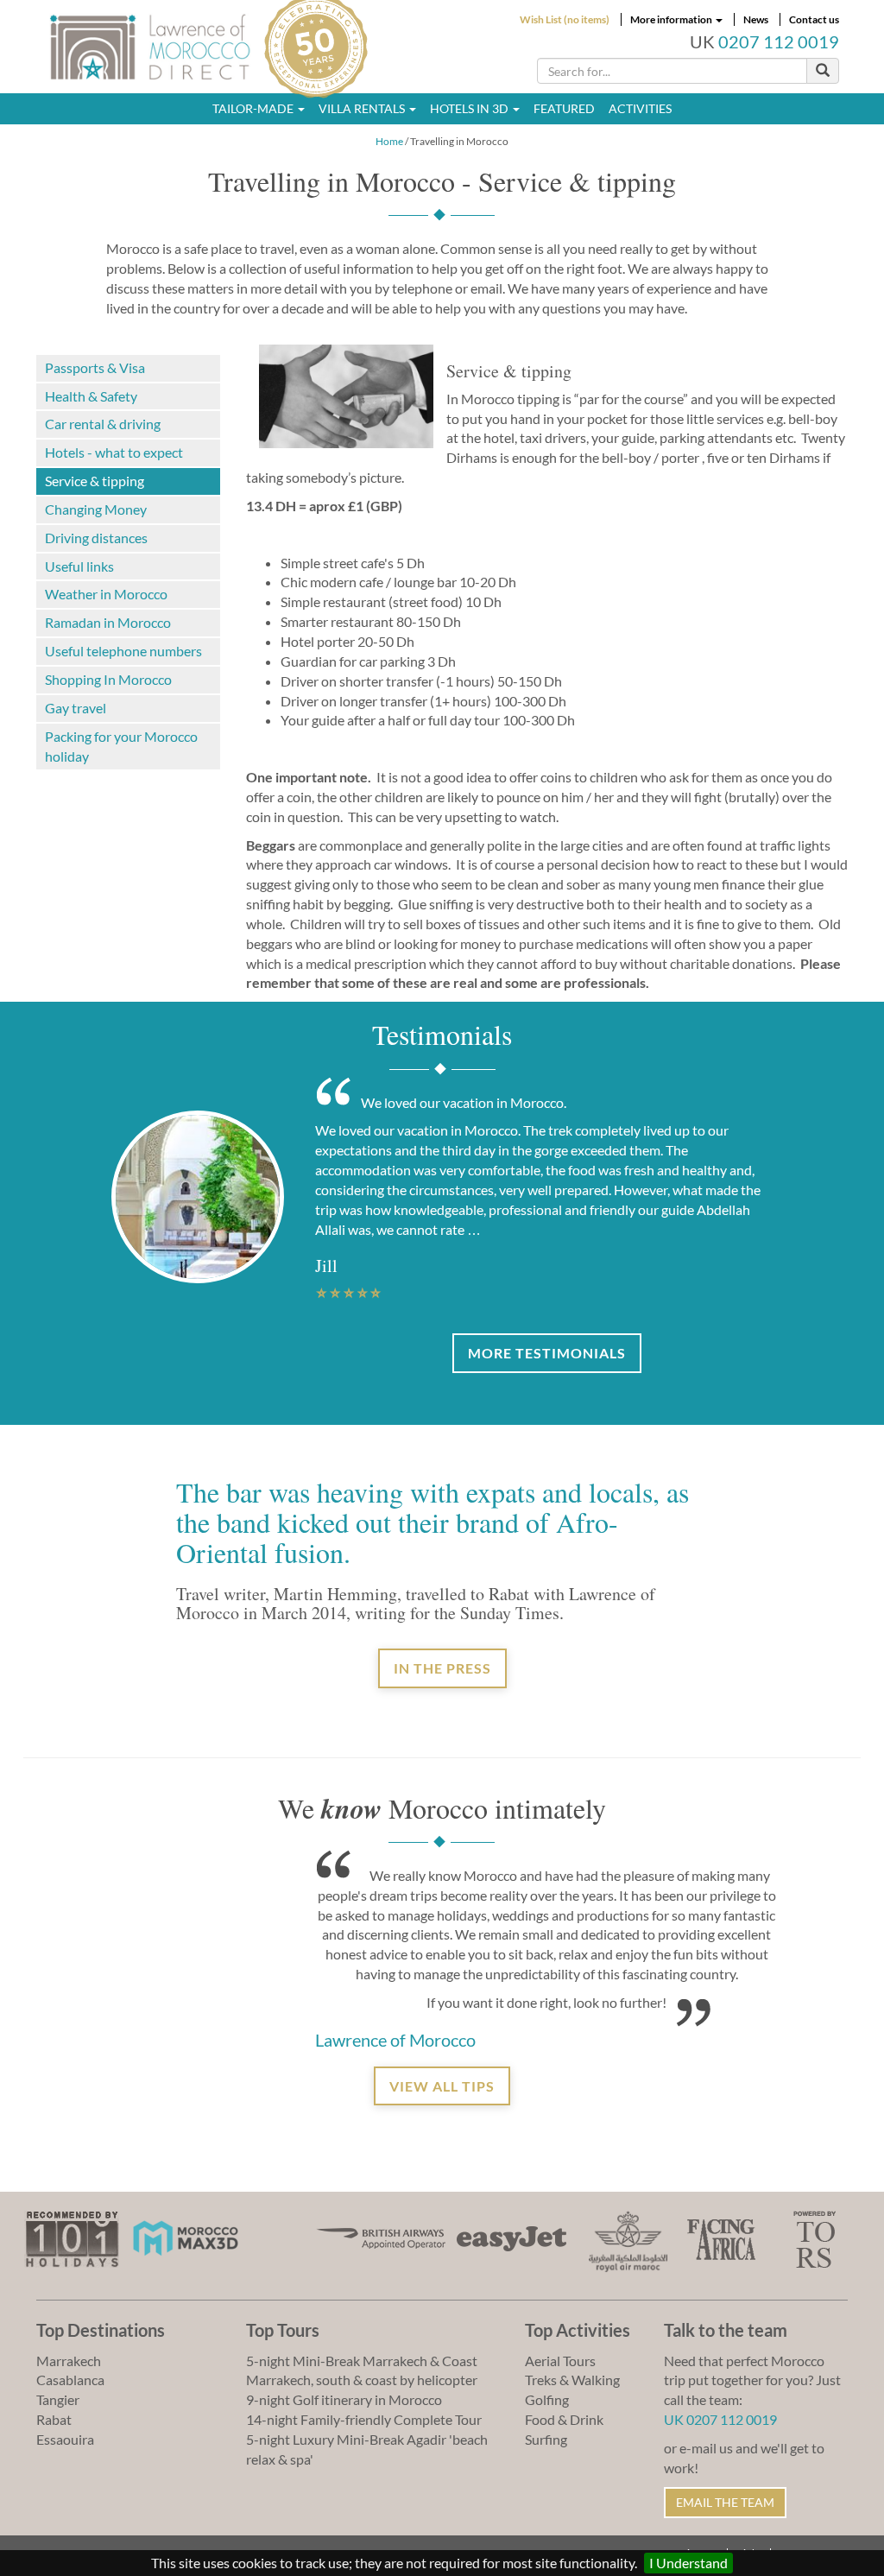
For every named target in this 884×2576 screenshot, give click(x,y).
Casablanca (70, 2380)
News (756, 19)
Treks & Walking (572, 2380)
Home (389, 141)
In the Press (442, 1668)
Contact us (814, 19)
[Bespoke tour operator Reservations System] (815, 2237)
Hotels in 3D (470, 108)
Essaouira (65, 2439)
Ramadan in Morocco (108, 622)
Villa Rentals (363, 108)
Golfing (547, 2399)
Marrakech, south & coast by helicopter (362, 2380)
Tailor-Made (254, 108)
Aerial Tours (560, 2361)
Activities (640, 108)
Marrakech (69, 2361)
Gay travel (76, 708)
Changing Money (96, 509)
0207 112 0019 (779, 42)
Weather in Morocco (106, 594)
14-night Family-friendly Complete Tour (364, 2419)
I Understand (688, 2563)
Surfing (546, 2439)
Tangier (58, 2399)
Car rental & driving (103, 424)
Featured (564, 108)
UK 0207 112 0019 (720, 2419)
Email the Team (725, 2502)
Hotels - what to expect (114, 452)
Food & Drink (564, 2419)
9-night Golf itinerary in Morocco (344, 2399)
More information (672, 19)
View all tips (442, 2086)
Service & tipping (95, 481)
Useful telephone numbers (123, 651)
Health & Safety (91, 396)
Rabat (54, 2419)
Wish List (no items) (565, 19)
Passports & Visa (95, 367)
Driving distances (96, 538)
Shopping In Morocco (108, 679)
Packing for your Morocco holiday (121, 746)
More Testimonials (547, 1353)
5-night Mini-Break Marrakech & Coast (362, 2361)
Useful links (79, 566)
